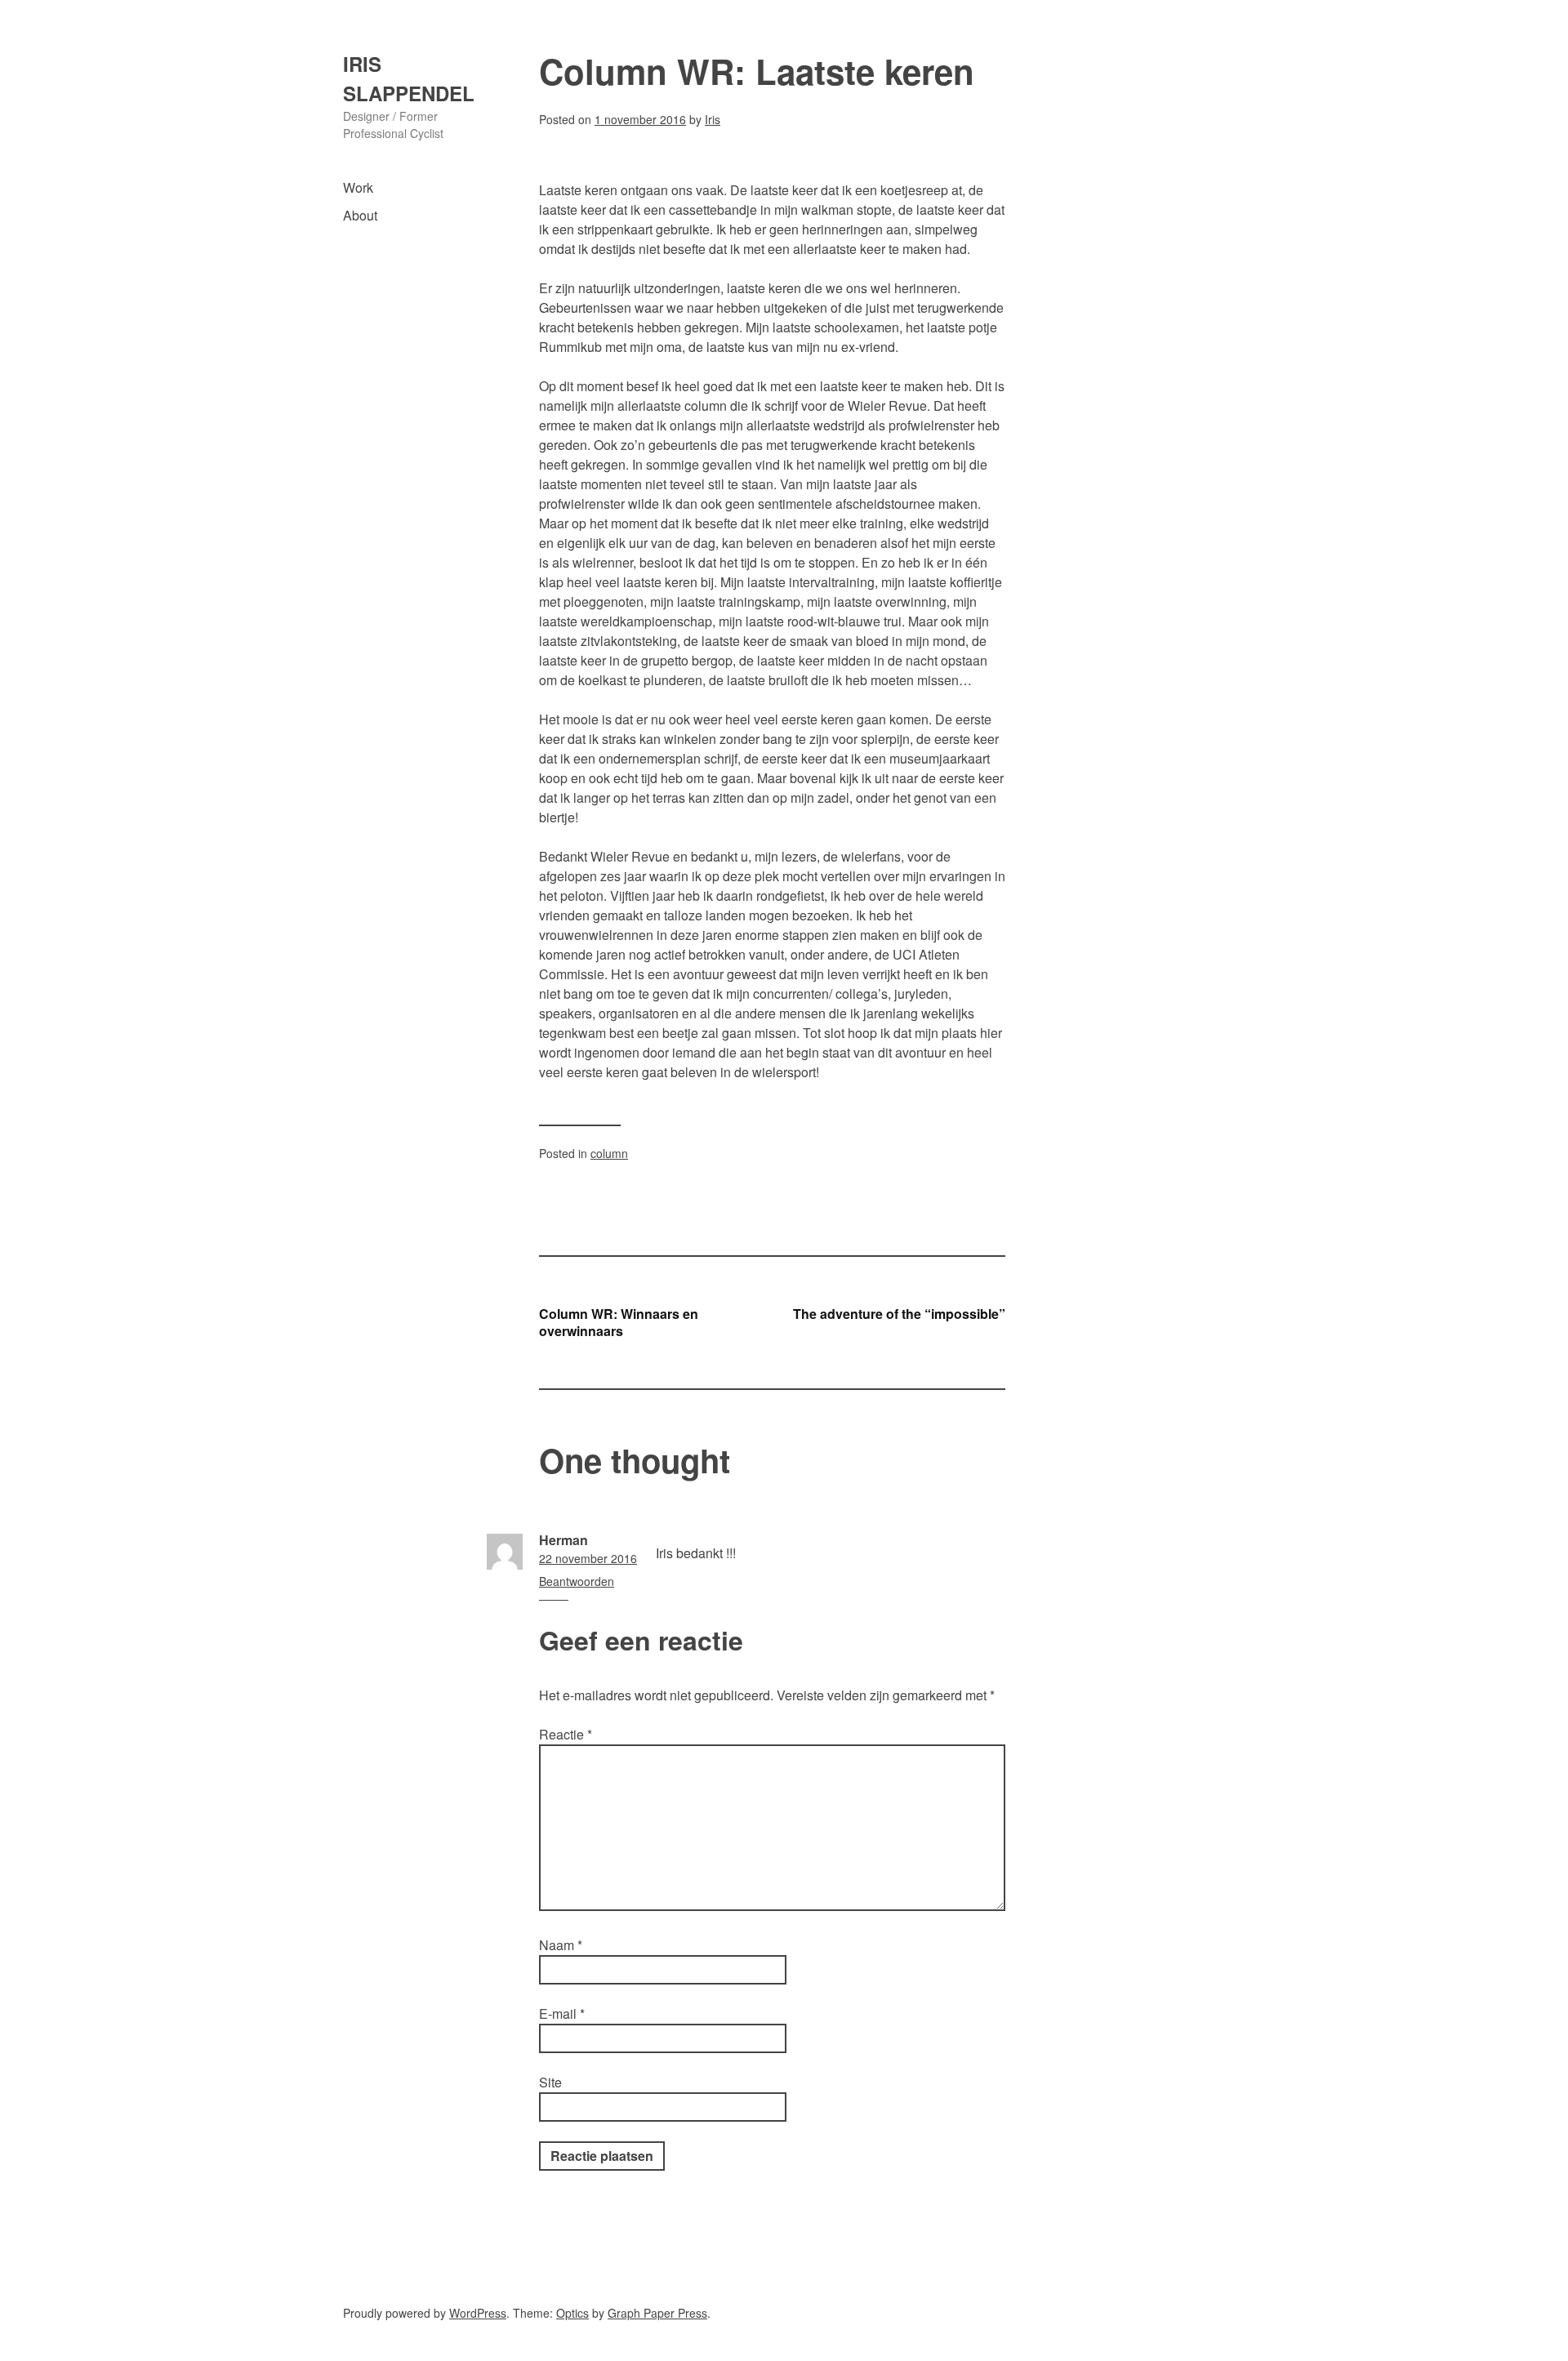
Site (550, 2082)
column (609, 1153)
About (360, 215)
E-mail (562, 2014)
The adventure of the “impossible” (899, 1314)
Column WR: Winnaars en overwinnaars (619, 1322)
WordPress (478, 2313)
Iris (713, 119)
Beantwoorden (577, 1581)
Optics (572, 2313)
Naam (561, 1945)
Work (358, 187)
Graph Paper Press (657, 2313)
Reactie (566, 1734)
